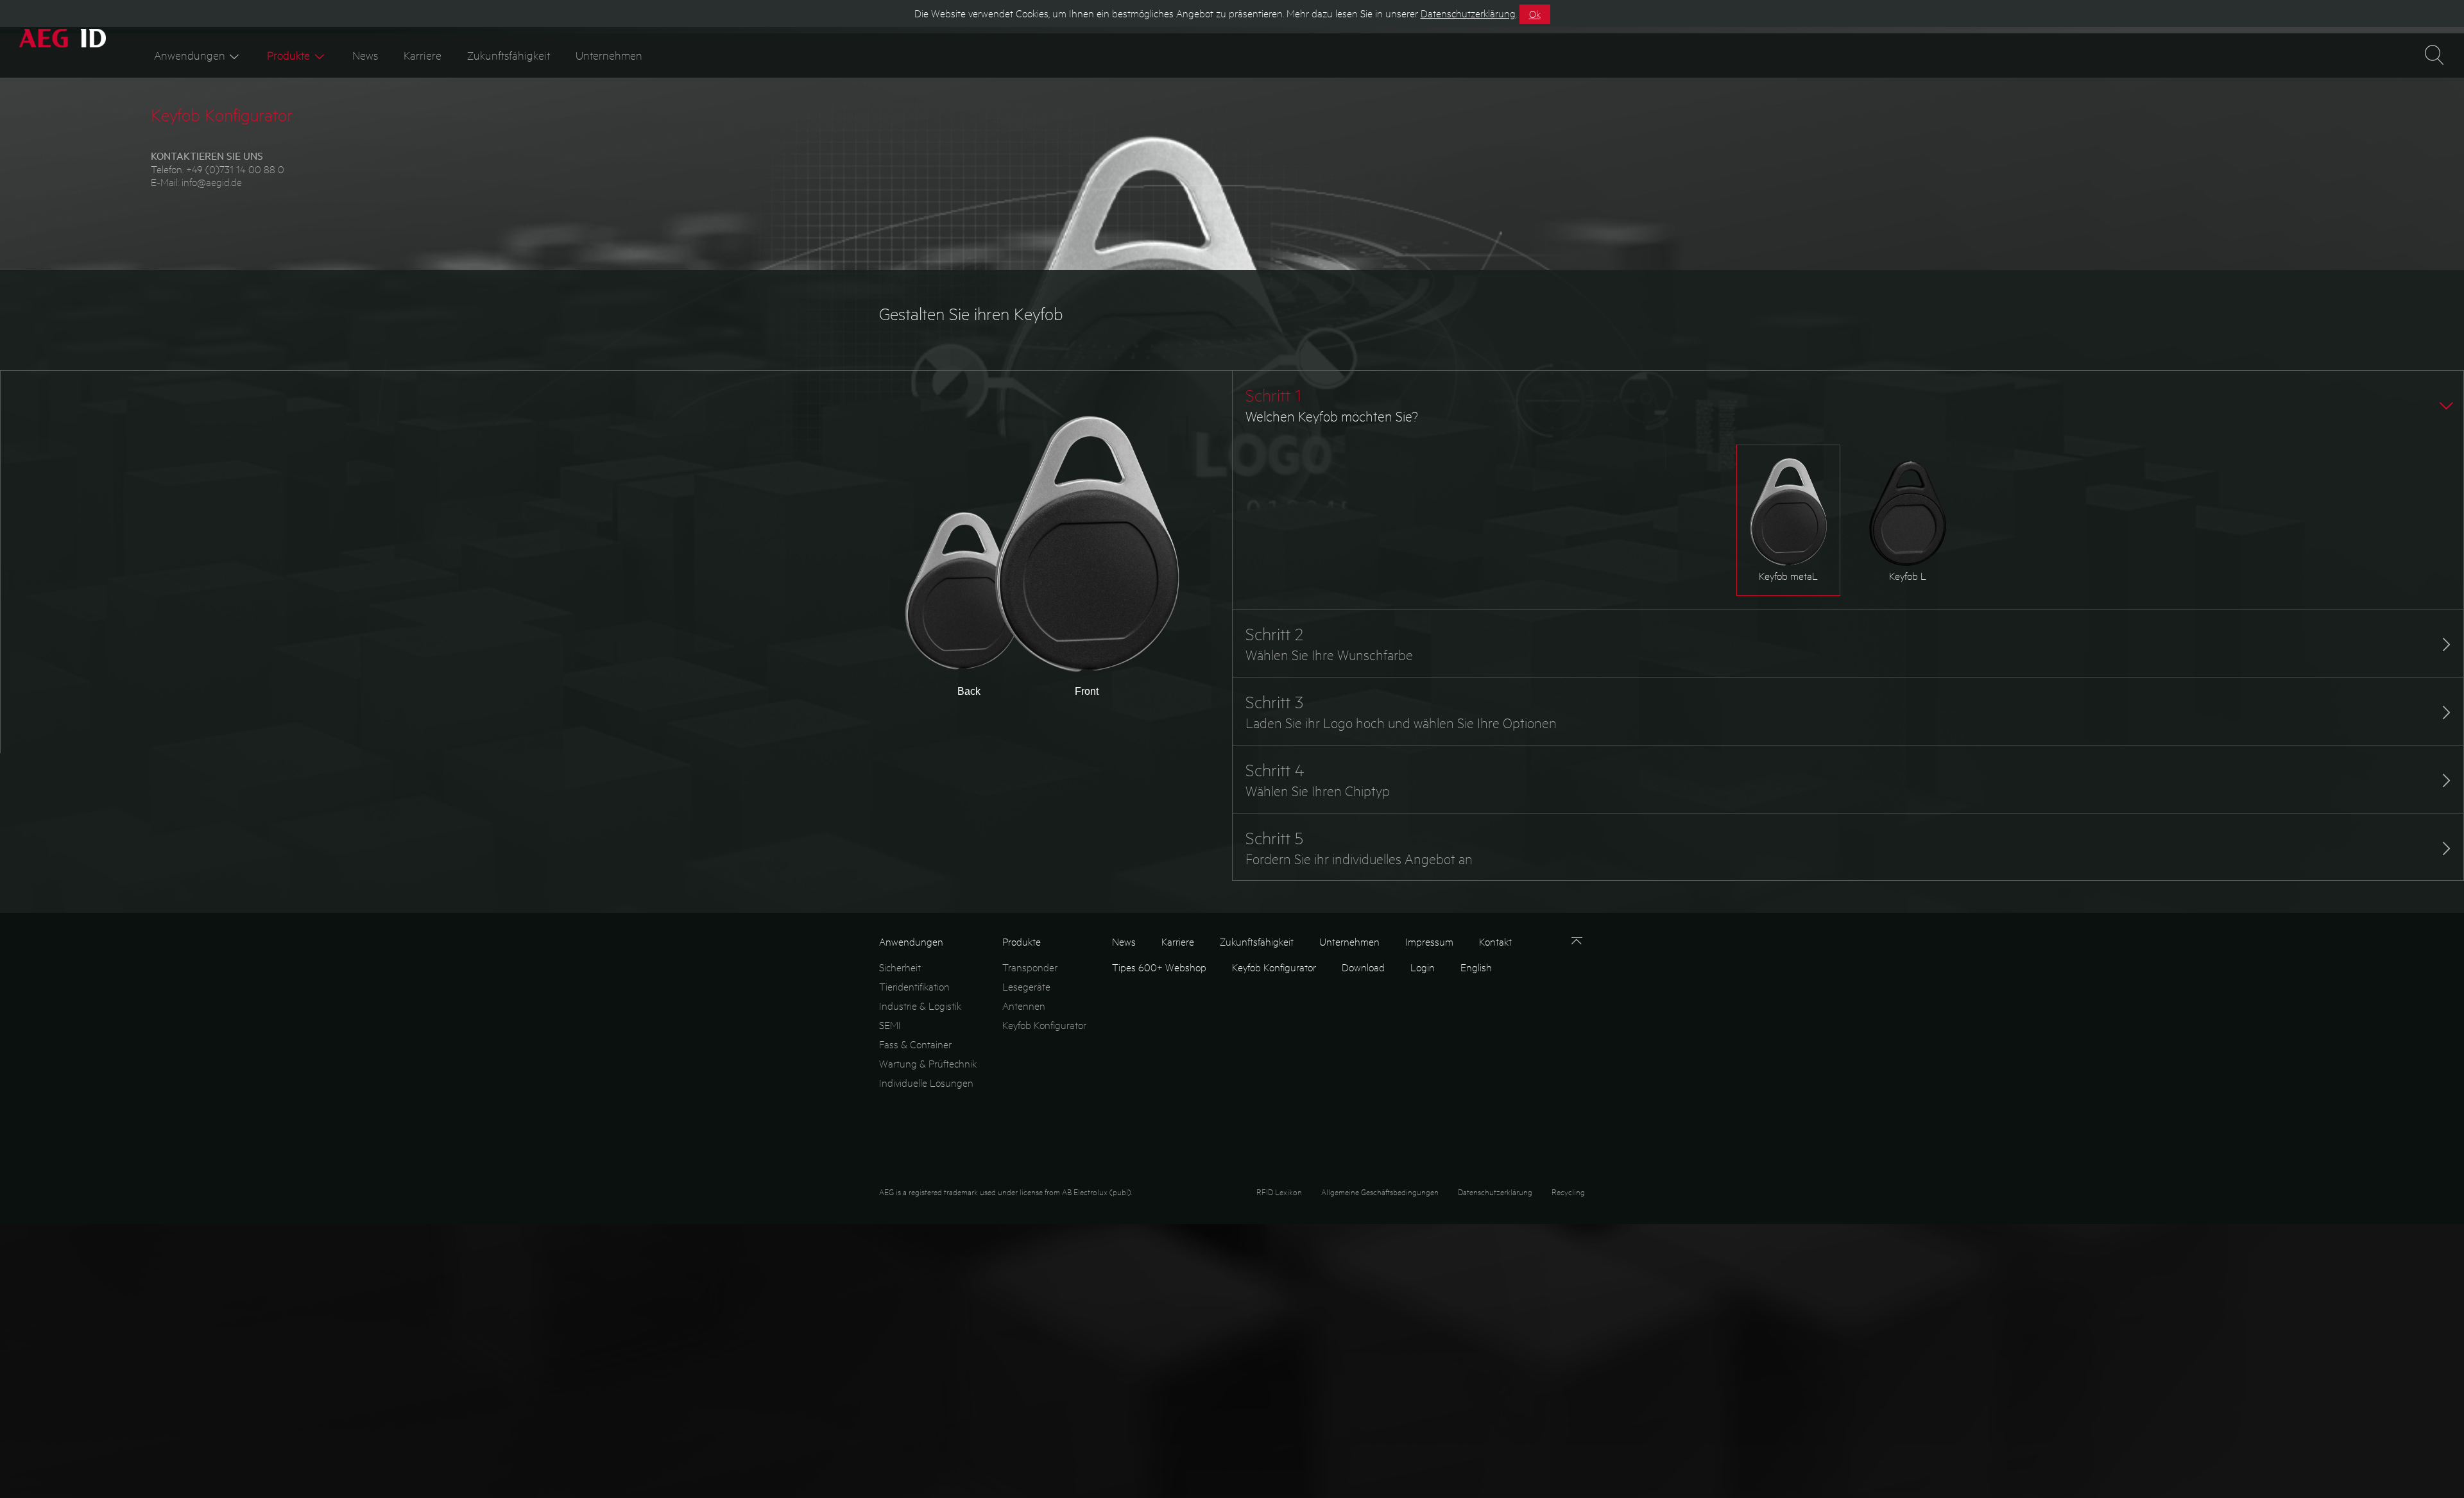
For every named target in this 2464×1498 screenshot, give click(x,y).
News (365, 55)
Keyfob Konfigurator (1044, 1025)
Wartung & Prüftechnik (928, 1063)
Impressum (1429, 941)
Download (1363, 967)
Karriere (423, 55)
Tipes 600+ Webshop (1159, 967)
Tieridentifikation (914, 986)
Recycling (1568, 1192)
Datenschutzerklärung (1495, 1192)
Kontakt (1495, 941)
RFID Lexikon (1279, 1192)
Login (1423, 967)
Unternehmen (609, 55)
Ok (1535, 14)
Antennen (1024, 1006)
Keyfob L (1908, 576)
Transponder (1030, 967)
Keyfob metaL (1788, 576)
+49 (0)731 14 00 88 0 (235, 169)
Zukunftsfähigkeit (509, 55)
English (1476, 967)
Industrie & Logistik (920, 1006)
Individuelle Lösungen (926, 1083)
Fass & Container (915, 1044)
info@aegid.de (212, 182)
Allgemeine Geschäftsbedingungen (1380, 1192)
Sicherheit (900, 967)
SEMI (890, 1025)
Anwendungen (190, 55)
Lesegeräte (1026, 986)
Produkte (288, 55)
